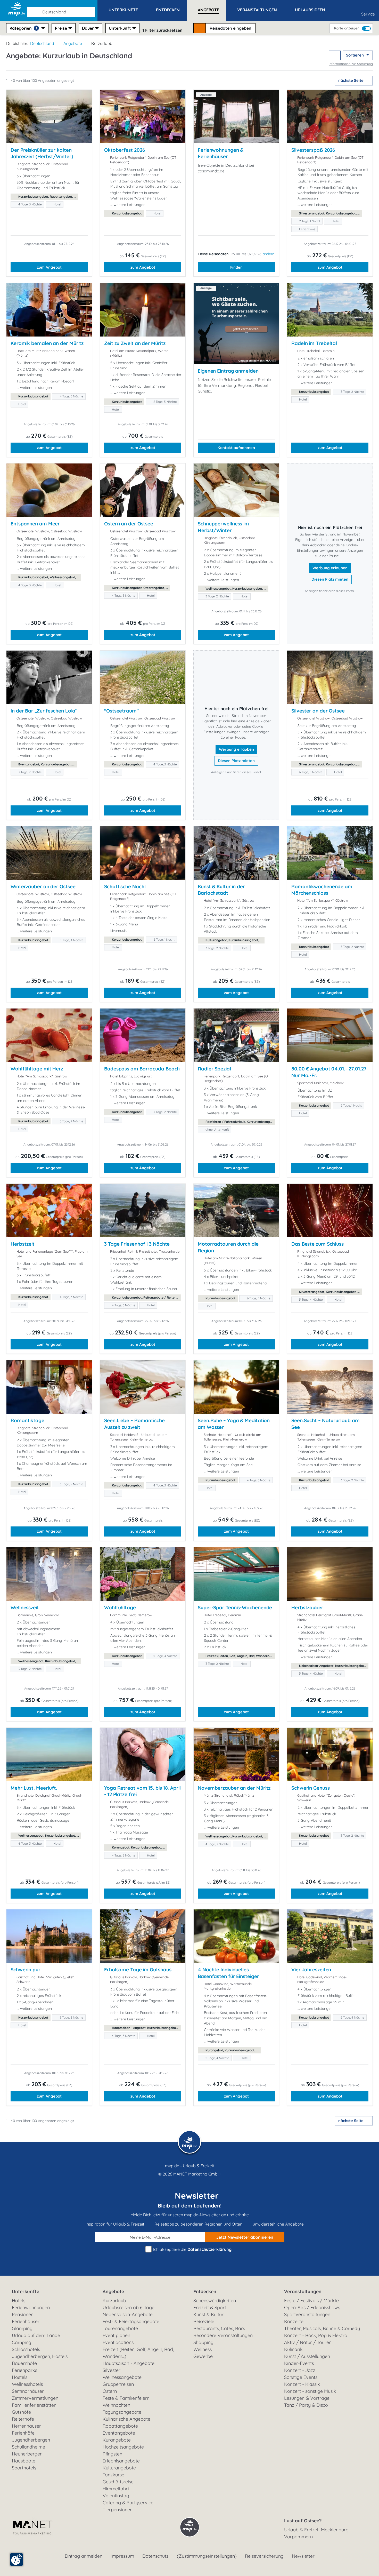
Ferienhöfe (23, 2433)
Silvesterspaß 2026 (313, 150)
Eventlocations (118, 2342)
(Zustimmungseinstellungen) (207, 2556)
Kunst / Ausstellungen (307, 2356)
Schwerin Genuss (311, 1788)
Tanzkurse (113, 2475)
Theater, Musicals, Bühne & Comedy (322, 2328)
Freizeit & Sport (210, 2307)
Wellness (203, 2349)
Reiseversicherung (264, 2556)
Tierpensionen (118, 2510)
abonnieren (245, 2237)
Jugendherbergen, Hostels (40, 2356)
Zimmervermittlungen (35, 2398)
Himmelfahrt (116, 2489)
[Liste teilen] (335, 55)
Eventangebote (119, 2433)
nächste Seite (351, 80)
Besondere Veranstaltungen (223, 2335)
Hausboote (24, 2461)
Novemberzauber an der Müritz (234, 1788)
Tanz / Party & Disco (306, 2405)
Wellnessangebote (122, 2377)
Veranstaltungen (303, 2291)
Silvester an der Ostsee (318, 711)
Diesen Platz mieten (330, 579)
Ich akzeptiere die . (192, 2249)
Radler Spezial (214, 1069)
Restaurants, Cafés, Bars (219, 2328)
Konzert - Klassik (302, 2384)
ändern (269, 254)
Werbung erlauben (330, 568)
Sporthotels (24, 2468)
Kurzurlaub (114, 2301)
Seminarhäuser (28, 2391)
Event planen (116, 2335)
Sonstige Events (301, 2377)
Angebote (73, 43)
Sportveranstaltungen (307, 2314)
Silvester (112, 2370)
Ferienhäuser (26, 2321)
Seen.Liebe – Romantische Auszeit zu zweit (134, 1424)
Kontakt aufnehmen (236, 448)
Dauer (88, 28)
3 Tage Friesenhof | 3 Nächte (137, 1244)
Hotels (19, 2301)
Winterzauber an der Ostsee (43, 886)
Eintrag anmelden (84, 2556)
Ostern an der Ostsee (129, 524)
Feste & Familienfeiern (126, 2398)
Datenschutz (155, 2556)
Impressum (122, 2556)
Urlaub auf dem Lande (36, 2335)
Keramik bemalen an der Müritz (47, 343)
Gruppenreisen (118, 2384)
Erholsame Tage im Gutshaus (138, 1970)
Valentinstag (116, 2496)
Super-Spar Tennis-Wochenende (235, 1607)
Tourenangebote (120, 2328)
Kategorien (23, 28)
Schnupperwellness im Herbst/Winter (223, 527)
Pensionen (23, 2314)
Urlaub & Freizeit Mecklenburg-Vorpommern (317, 2533)
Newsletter (303, 2556)
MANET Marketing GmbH (197, 2174)
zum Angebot (49, 267)
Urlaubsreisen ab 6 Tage (129, 2307)
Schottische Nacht (125, 886)
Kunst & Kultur (208, 2314)
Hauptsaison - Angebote (129, 2363)
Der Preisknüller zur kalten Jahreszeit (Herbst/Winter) (42, 153)
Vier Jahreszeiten (311, 1970)
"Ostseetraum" (121, 711)
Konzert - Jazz (300, 2370)
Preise (61, 28)
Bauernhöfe (24, 2363)
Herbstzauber (307, 1607)
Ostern (110, 2391)
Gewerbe (203, 2356)
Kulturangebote (119, 2468)
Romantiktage (27, 1420)
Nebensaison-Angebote (128, 2314)
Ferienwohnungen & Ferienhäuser (221, 153)
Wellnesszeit (25, 1607)
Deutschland (42, 43)
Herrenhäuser (26, 2426)
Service (368, 14)
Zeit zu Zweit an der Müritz (135, 343)
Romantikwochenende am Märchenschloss (322, 890)
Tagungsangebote (122, 2412)
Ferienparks (24, 2370)
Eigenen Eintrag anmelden (228, 371)
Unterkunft (120, 28)
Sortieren (355, 55)
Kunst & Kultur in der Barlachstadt (221, 890)
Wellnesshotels (27, 2384)
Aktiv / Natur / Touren (308, 2342)
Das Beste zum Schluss (318, 1244)
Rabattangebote (120, 2426)
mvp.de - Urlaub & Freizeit (190, 2166)
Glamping (22, 2328)
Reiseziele (204, 2321)
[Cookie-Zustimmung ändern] (17, 2559)
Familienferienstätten (34, 2405)
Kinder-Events (299, 2363)
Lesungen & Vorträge (307, 2398)
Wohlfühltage (120, 1607)
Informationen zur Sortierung (351, 64)
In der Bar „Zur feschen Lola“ (44, 711)
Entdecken (205, 2291)
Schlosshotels (26, 2349)
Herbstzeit (23, 1244)
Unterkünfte (26, 2291)
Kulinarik (293, 2349)
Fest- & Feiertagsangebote (131, 2321)
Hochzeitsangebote (123, 2447)
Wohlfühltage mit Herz (37, 1069)
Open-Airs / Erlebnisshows (312, 2307)
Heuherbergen (27, 2454)
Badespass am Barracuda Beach (142, 1069)
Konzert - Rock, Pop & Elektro (316, 2335)
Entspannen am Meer (35, 524)
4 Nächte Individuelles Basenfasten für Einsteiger (228, 1973)
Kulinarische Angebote (126, 2419)
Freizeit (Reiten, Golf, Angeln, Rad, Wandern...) (138, 2353)
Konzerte (294, 2321)
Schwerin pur (26, 1970)
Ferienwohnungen (31, 2307)
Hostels (20, 2377)
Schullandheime (28, 2447)
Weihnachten (116, 2405)
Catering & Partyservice (128, 2503)
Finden (236, 267)
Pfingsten (112, 2454)
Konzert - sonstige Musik (310, 2391)
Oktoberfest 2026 (124, 150)
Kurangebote (117, 2440)
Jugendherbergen (31, 2440)
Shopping (203, 2342)
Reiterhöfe (23, 2419)
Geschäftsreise (118, 2482)
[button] (62, 10)
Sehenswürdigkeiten (215, 2301)
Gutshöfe (21, 2412)
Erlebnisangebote (121, 2461)
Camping (22, 2342)
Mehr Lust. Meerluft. (34, 1788)
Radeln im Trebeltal (314, 343)
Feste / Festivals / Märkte (311, 2301)
